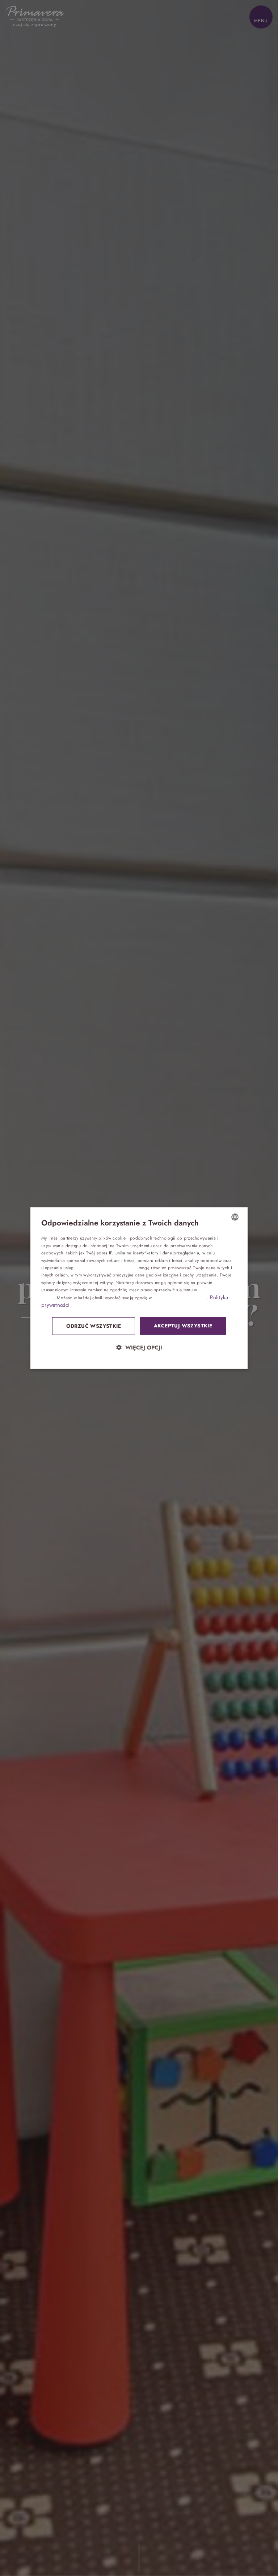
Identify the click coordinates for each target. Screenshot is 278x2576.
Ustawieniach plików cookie (180, 1297)
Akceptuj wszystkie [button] (183, 1326)
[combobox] (235, 1217)
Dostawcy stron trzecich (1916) (107, 1268)
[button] (139, 1347)
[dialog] (139, 1288)
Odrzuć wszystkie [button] (94, 1326)
